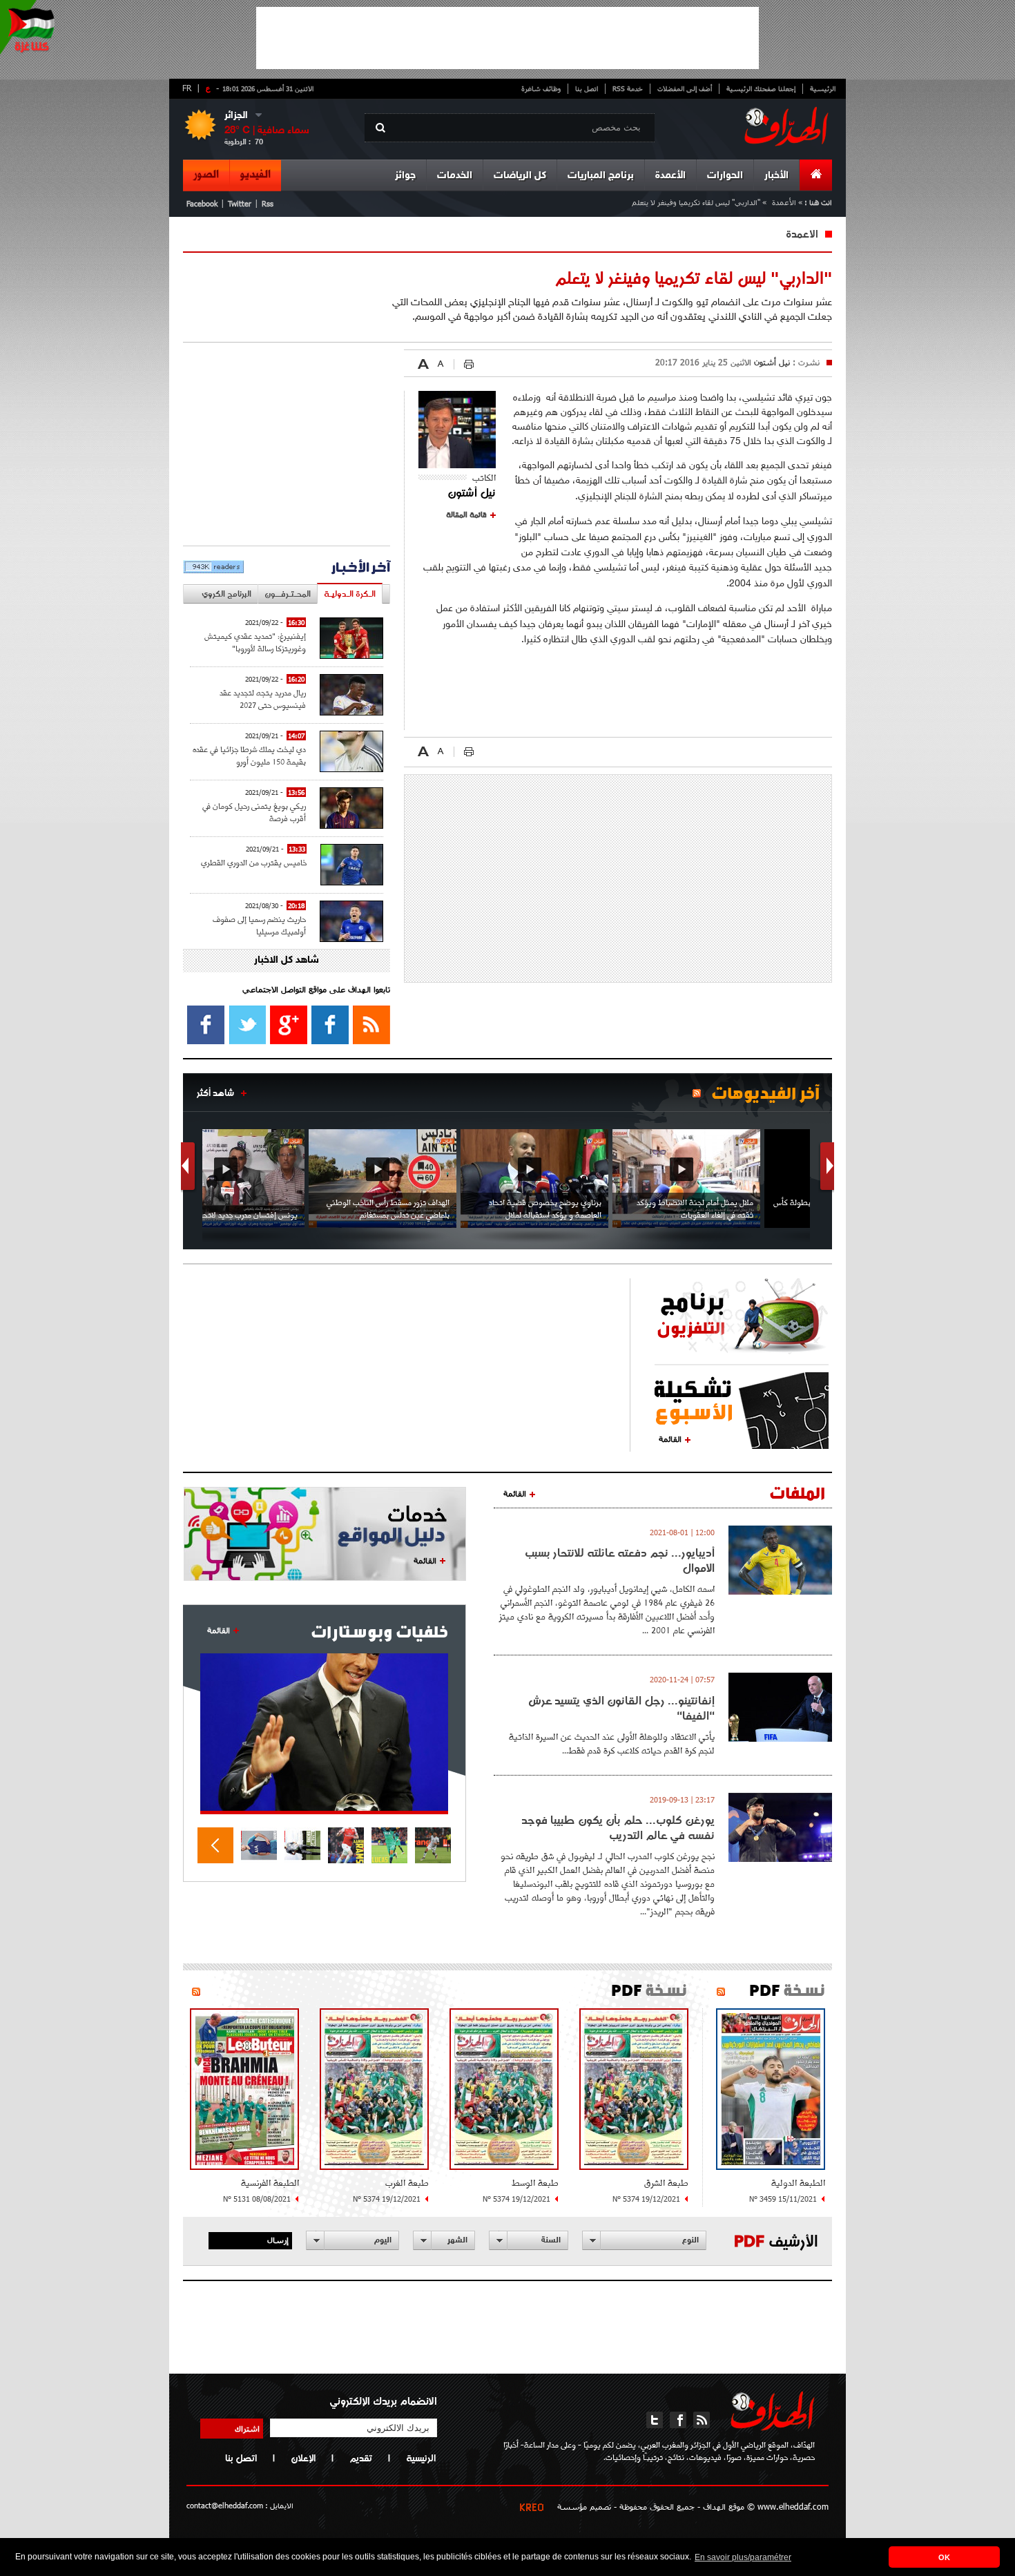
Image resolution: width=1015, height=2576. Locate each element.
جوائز (405, 176)
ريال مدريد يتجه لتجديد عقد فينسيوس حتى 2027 (263, 699)
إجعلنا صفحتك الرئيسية (761, 88)
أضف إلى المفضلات (685, 88)
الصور (206, 175)
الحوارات (725, 176)
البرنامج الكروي (226, 594)
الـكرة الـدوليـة (350, 594)
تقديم (361, 2458)
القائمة (670, 1439)
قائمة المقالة (466, 515)
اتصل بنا (587, 88)
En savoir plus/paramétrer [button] (743, 2557)
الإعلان (303, 2458)
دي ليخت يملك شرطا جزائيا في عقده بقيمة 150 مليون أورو (249, 755)
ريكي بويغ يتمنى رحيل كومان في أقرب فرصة (254, 812)
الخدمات (455, 176)
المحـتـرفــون (288, 594)
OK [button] (944, 2557)
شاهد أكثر (215, 1093)
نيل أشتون (771, 362)
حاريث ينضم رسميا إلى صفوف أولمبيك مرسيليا (259, 925)
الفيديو (255, 175)
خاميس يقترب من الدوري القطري (254, 862)
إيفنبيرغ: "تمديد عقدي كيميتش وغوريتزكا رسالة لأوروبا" (255, 642)
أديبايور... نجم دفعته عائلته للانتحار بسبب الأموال (620, 1560)
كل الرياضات (520, 176)
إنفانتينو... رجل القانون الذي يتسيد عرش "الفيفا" (621, 1708)
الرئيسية (823, 88)
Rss (268, 203)
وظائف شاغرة (541, 88)
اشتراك (247, 2428)
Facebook (202, 203)
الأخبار (776, 176)
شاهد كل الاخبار (287, 960)
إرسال (278, 2240)
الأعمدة (670, 176)
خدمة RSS (628, 88)
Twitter (240, 203)
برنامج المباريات (601, 176)
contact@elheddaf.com (225, 2505)
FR (187, 88)
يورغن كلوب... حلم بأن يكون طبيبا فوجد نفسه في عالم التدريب (618, 1827)
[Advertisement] (507, 38)
